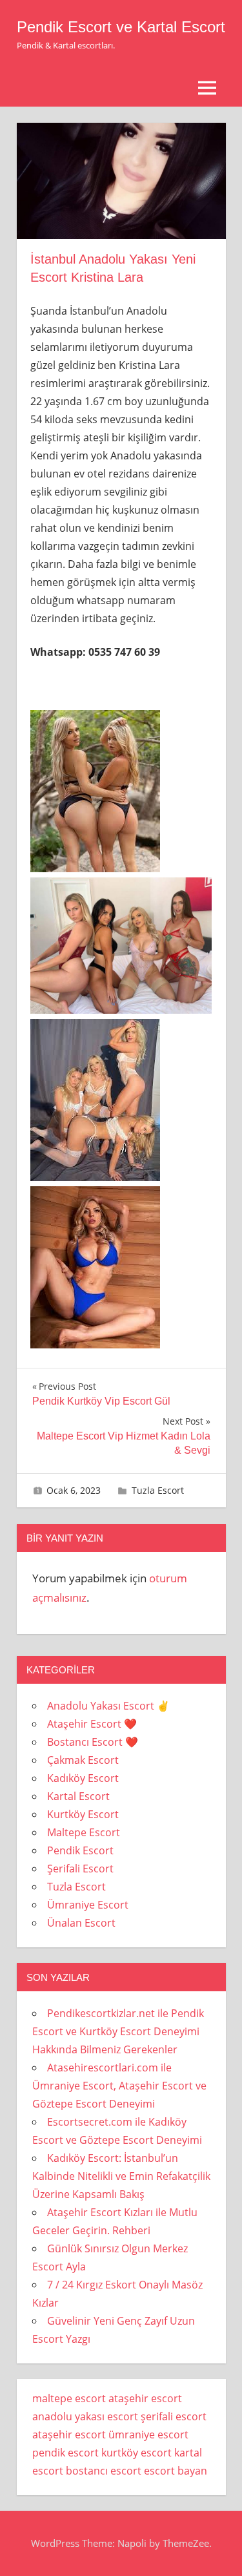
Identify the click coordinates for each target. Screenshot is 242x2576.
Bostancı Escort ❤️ (93, 1742)
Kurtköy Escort (83, 1814)
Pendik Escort (80, 1850)
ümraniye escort (148, 2435)
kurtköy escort (136, 2453)
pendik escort (66, 2453)
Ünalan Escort (81, 1923)
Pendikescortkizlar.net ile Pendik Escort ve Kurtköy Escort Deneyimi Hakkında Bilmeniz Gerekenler (118, 2031)
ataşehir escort (145, 2398)
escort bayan (176, 2471)
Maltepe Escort (84, 1832)
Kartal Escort (78, 1796)
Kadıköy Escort (83, 1778)
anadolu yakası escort (85, 2416)
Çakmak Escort (83, 1760)
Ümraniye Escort (88, 1905)
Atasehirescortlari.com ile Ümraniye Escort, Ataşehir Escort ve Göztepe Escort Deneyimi (119, 2086)
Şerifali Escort (80, 1869)
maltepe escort (69, 2398)
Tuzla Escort (158, 1490)
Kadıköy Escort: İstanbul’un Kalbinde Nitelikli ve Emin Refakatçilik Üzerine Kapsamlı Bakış (121, 2176)
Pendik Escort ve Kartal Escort (121, 27)
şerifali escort (174, 2416)
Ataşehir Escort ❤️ (92, 1724)
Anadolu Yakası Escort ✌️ (108, 1706)
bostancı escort (104, 2471)
